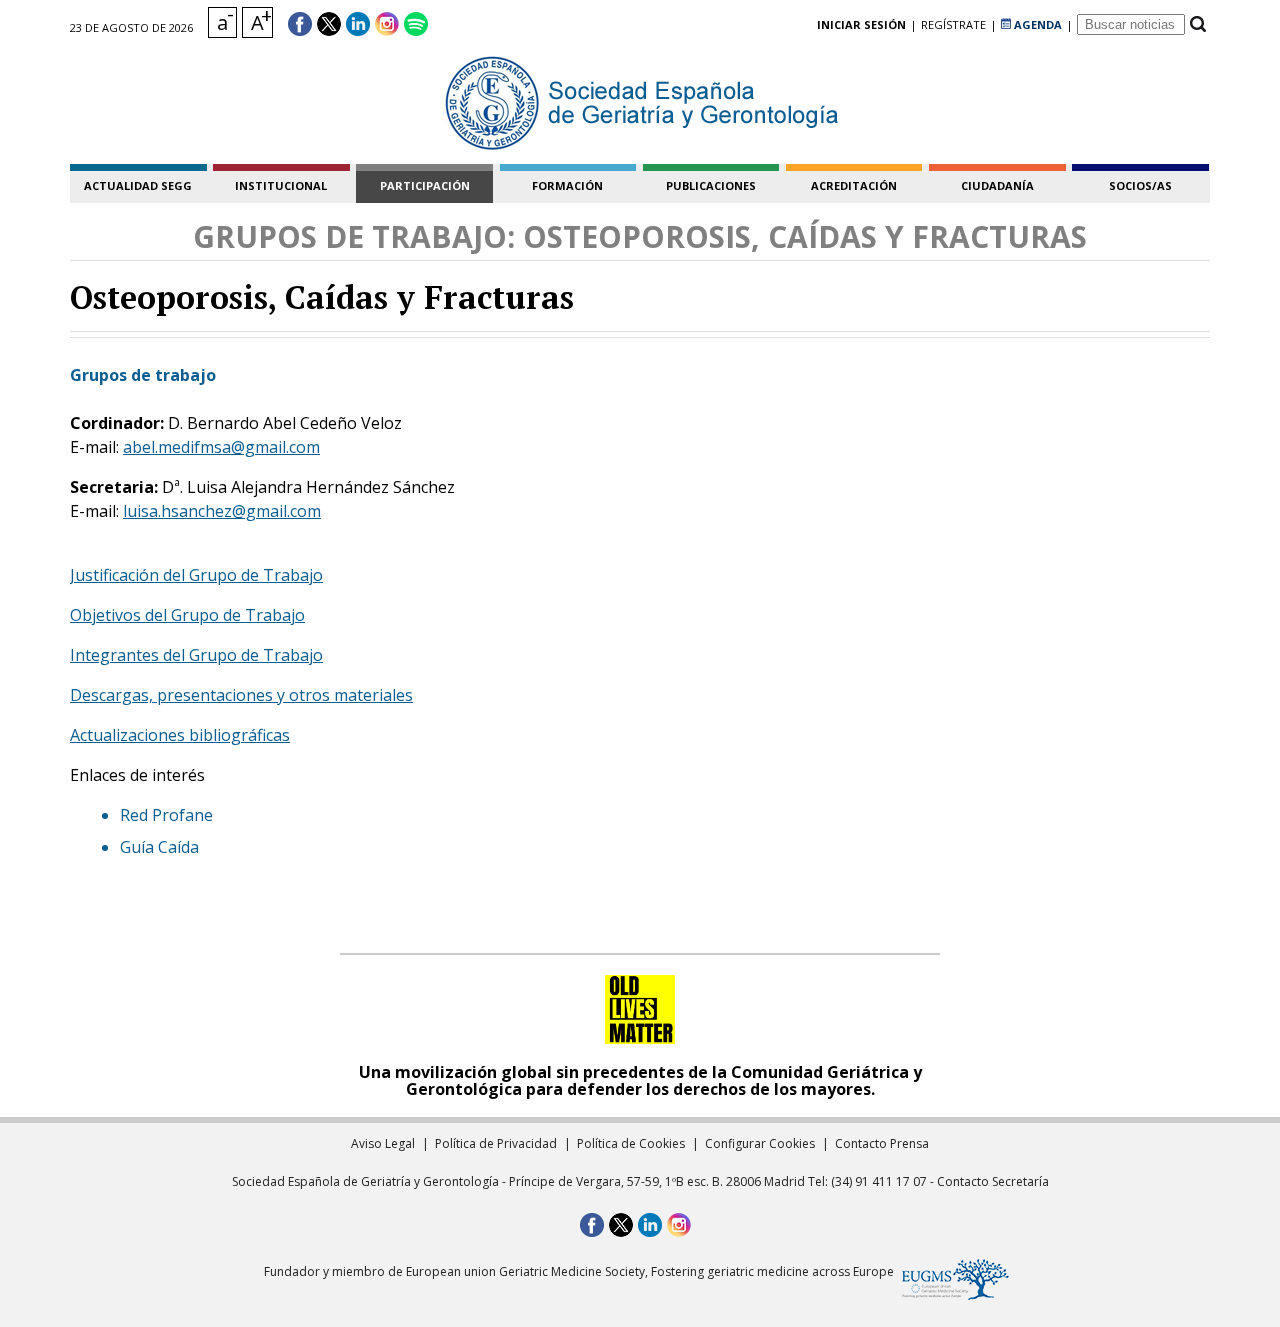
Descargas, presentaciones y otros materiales (241, 695)
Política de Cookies (631, 1143)
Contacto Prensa (882, 1143)
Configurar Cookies (760, 1143)
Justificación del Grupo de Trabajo (196, 575)
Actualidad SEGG (138, 185)
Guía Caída (159, 847)
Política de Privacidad (496, 1143)
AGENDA (1036, 24)
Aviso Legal (383, 1143)
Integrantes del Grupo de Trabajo (196, 655)
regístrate (953, 24)
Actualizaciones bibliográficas (180, 735)
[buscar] (1197, 24)
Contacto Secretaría (993, 1181)
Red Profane (166, 815)
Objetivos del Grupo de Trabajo (187, 615)
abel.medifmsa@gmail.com (221, 447)
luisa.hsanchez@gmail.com (222, 511)
